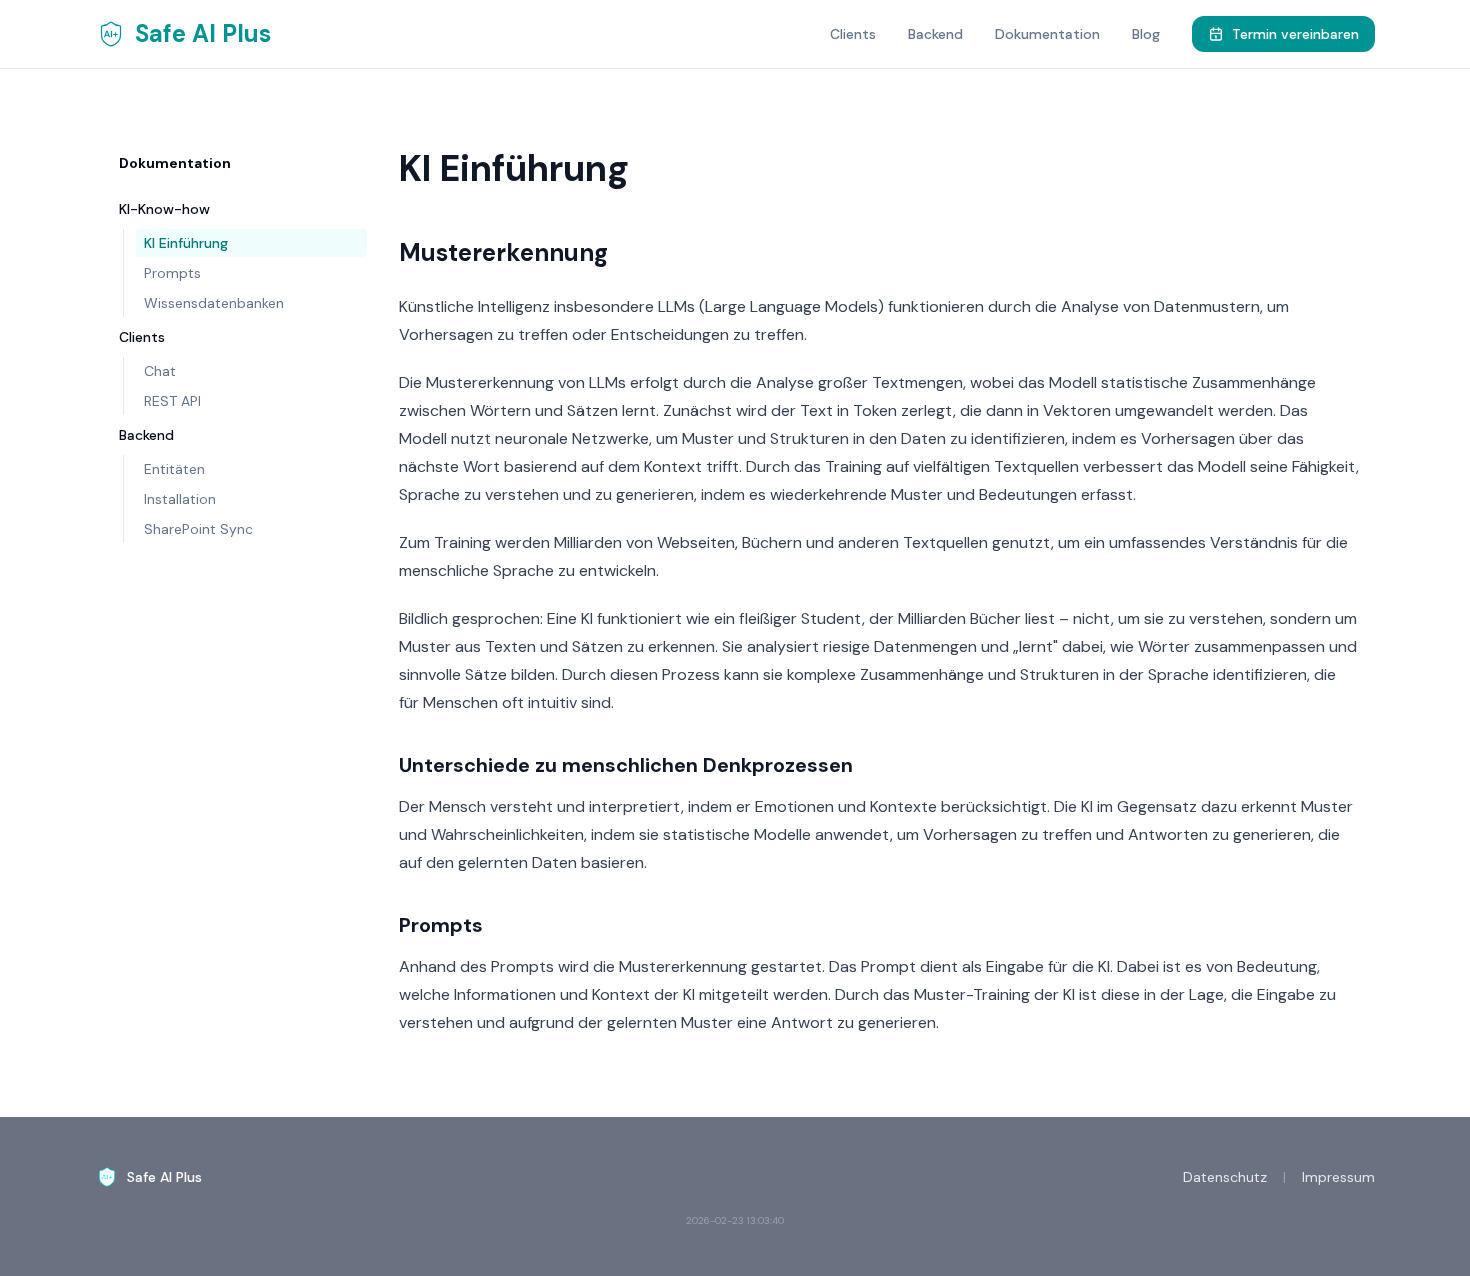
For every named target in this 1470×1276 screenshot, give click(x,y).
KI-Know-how (164, 209)
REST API (172, 401)
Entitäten (174, 469)
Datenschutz (1225, 1177)
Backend (935, 34)
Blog (1146, 34)
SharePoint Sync (198, 529)
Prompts (172, 273)
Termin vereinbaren (1295, 34)
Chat (160, 371)
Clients (853, 34)
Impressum (1338, 1177)
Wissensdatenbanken (214, 303)
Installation (180, 499)
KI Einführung (186, 243)
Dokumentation (1047, 34)
